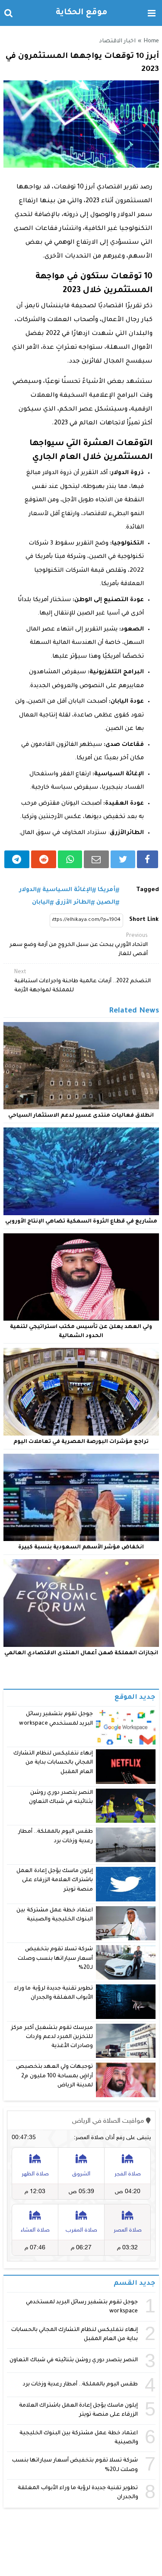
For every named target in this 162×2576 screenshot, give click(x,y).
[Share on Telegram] (17, 859)
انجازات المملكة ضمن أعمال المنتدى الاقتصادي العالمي (81, 1653)
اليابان (41, 903)
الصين (106, 903)
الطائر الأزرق (73, 903)
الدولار (28, 890)
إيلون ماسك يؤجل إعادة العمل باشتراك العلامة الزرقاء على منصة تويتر (55, 1880)
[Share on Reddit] (44, 859)
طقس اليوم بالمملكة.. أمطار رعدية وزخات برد (81, 2385)
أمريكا (106, 890)
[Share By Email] (96, 859)
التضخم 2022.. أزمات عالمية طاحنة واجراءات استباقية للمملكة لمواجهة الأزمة (83, 981)
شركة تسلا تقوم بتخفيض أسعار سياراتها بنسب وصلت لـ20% (55, 1959)
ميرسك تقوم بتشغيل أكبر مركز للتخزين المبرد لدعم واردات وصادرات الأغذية (52, 2037)
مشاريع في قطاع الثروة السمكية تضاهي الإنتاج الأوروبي (81, 1222)
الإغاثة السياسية (67, 890)
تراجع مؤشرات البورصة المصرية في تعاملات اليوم (81, 1442)
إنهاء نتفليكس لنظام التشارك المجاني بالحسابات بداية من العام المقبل (53, 1763)
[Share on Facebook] (147, 859)
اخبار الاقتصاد (117, 41)
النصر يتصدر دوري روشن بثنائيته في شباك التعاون (74, 2360)
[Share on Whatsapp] (70, 859)
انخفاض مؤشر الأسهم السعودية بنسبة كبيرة (81, 1548)
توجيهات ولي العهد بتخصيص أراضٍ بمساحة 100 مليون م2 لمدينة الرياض (54, 2076)
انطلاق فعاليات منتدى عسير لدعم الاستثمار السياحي (81, 1116)
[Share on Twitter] (123, 859)
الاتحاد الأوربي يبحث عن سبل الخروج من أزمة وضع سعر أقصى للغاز (79, 945)
